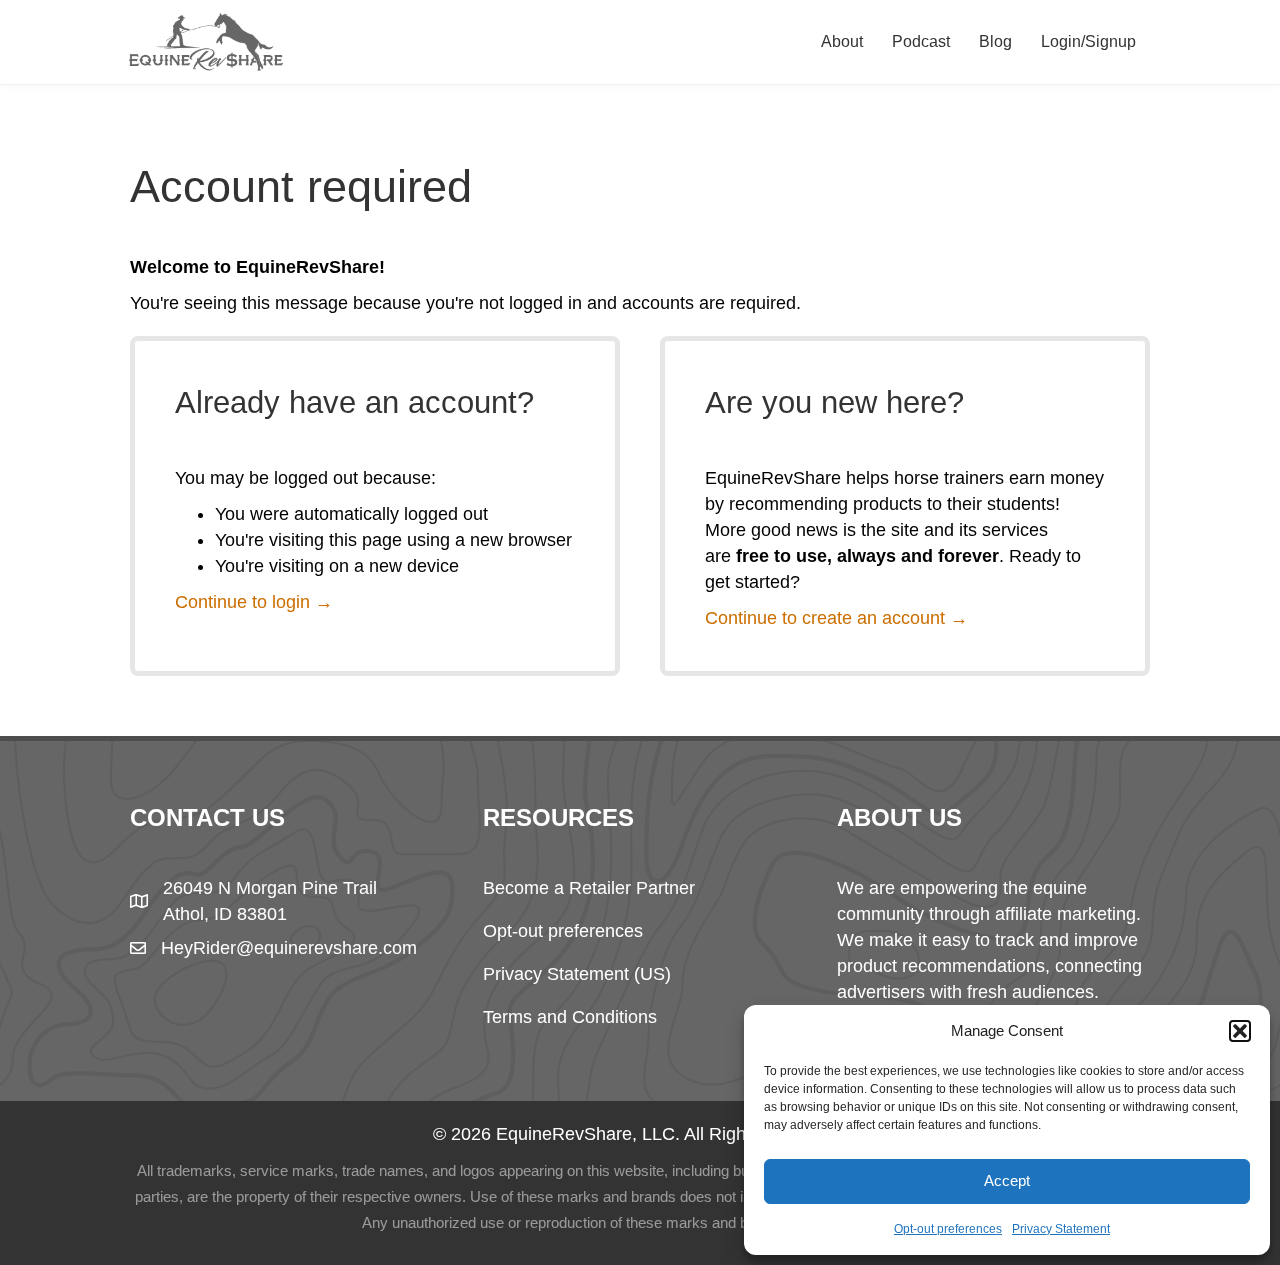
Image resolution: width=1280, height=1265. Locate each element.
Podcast (921, 41)
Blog (995, 41)
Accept (1007, 1180)
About (842, 41)
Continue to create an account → (836, 618)
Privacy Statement (1061, 1229)
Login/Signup (1088, 41)
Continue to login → (254, 602)
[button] (1240, 1031)
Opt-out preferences (948, 1229)
